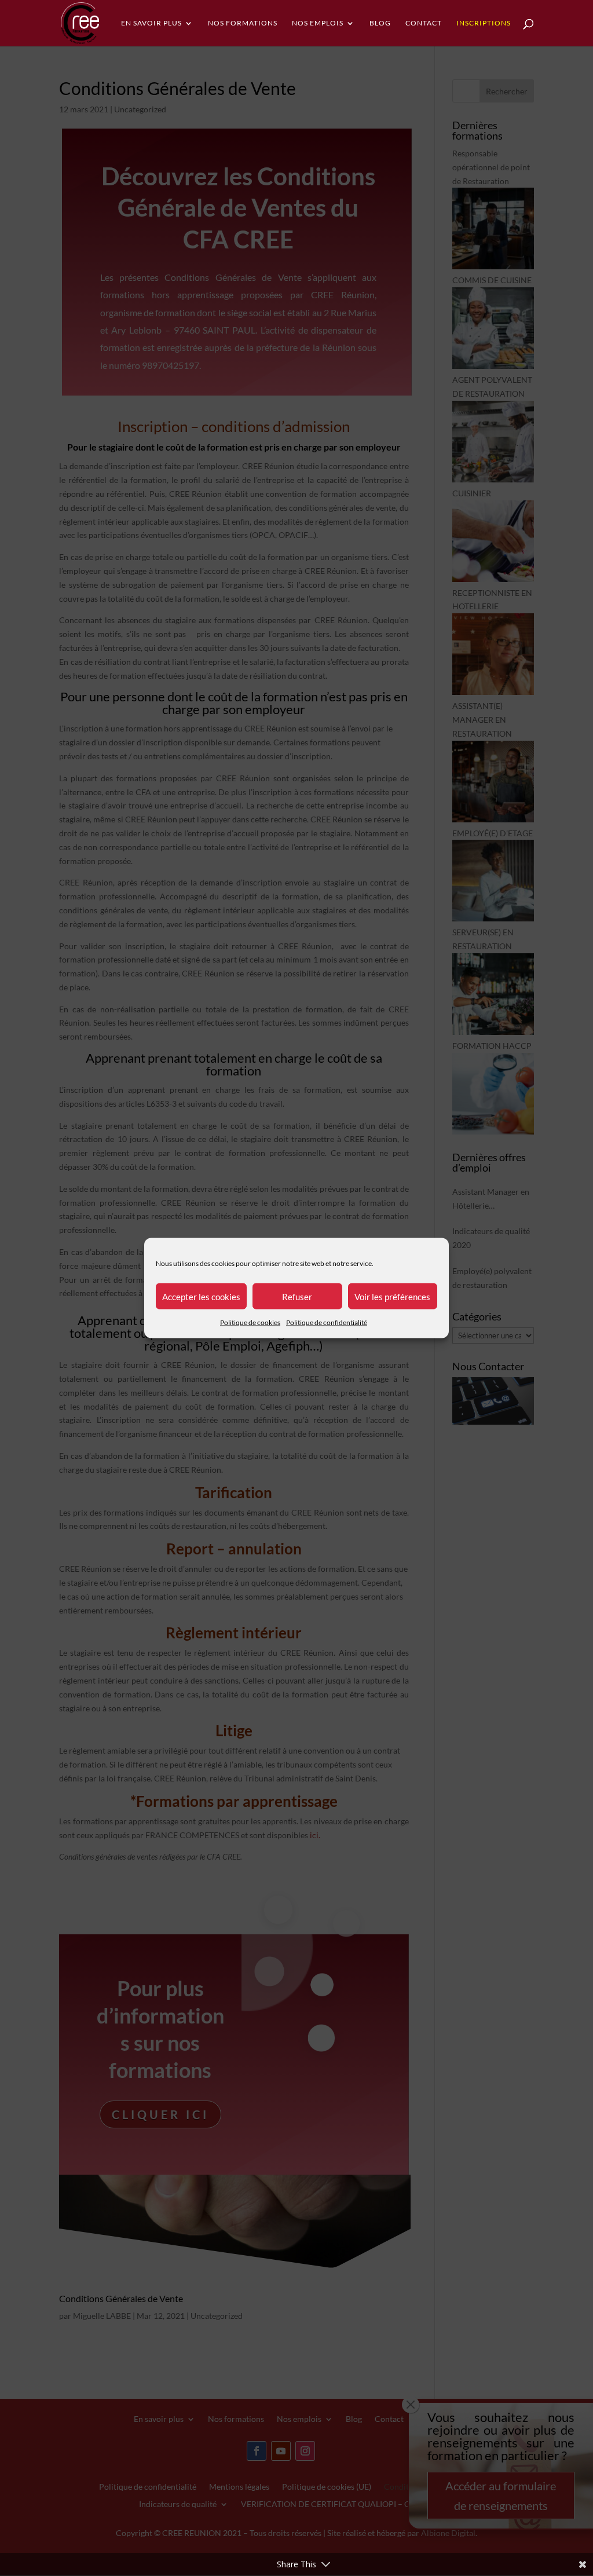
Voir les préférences (392, 1296)
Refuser (297, 1296)
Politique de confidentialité (327, 1322)
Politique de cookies (250, 1322)
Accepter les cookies (201, 1296)
